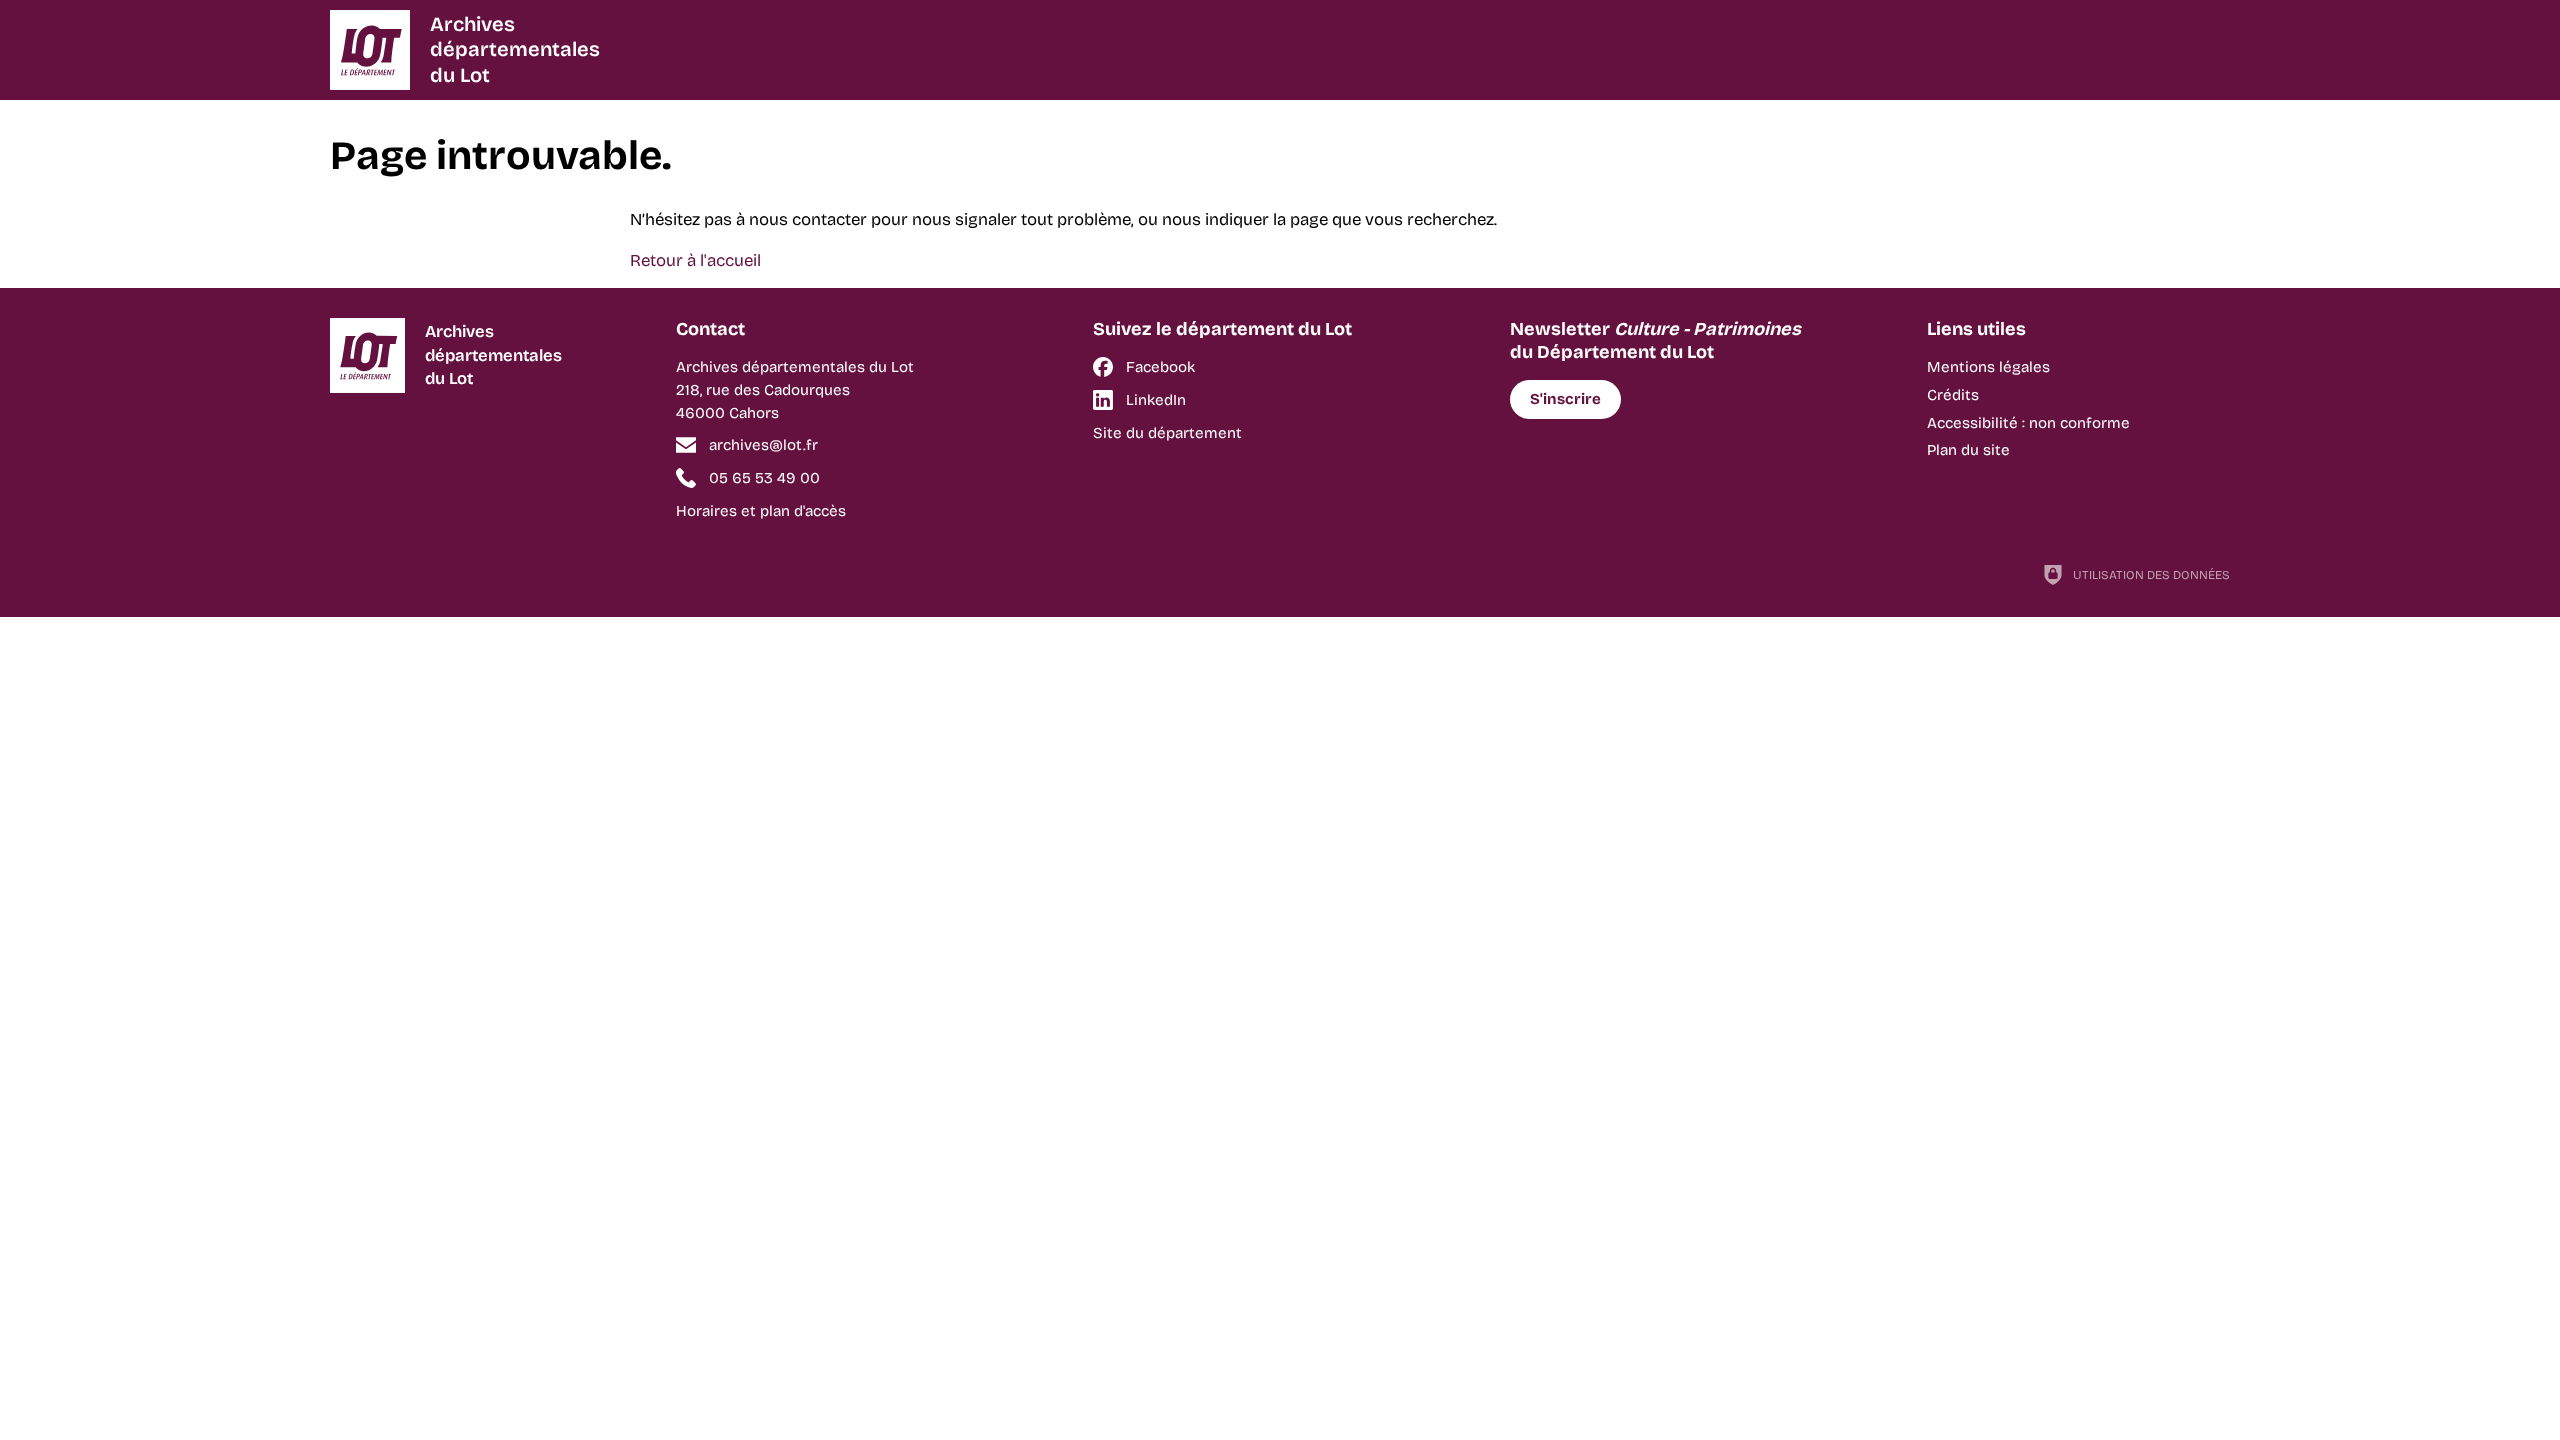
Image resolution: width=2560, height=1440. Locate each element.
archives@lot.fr (763, 445)
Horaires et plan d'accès (761, 511)
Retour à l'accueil (695, 260)
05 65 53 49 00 (764, 478)
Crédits (1953, 395)
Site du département (1167, 433)
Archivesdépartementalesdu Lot (515, 49)
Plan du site (1968, 450)
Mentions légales (1988, 367)
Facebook (1160, 367)
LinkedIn (1156, 400)
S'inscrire (1565, 399)
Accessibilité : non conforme (2028, 423)
